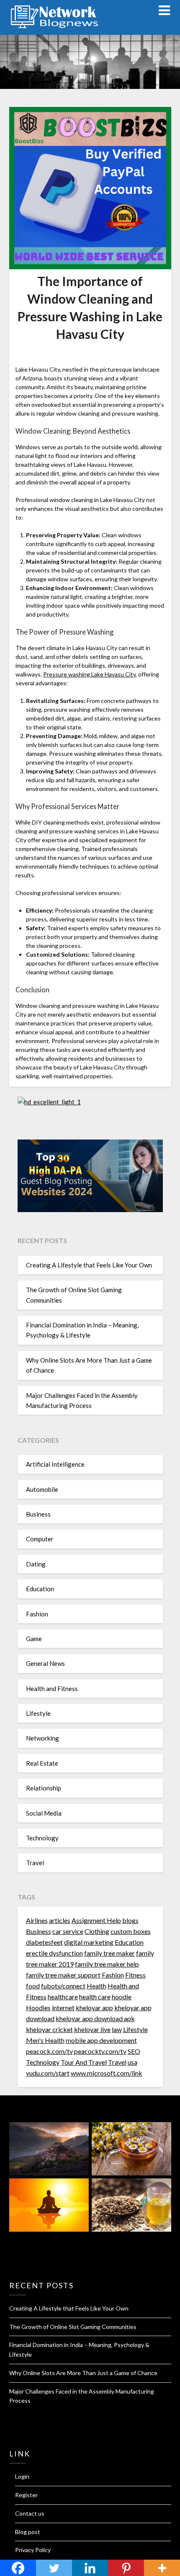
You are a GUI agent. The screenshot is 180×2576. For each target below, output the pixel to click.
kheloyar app (94, 2007)
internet (63, 2007)
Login (22, 2476)
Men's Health (45, 2040)
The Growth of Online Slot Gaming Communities (73, 2327)
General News (45, 1663)
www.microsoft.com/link (107, 2073)
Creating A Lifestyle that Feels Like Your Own (89, 1265)
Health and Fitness (52, 1689)
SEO (134, 2051)
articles (60, 1920)
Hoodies (38, 2007)
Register (26, 2495)
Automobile (42, 1489)
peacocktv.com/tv (100, 2051)
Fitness (135, 1975)
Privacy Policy (33, 2550)
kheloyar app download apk (95, 2018)
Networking (42, 1738)
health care (95, 1997)
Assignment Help (96, 1920)
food (33, 1986)
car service (68, 1931)
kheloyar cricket (49, 2029)
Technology (42, 1838)
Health (96, 1986)
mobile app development (101, 2040)
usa (132, 2062)
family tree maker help (107, 1964)
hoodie (122, 1997)
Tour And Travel (84, 2062)
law (117, 2029)
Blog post (28, 2532)
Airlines (37, 1920)
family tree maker (109, 1953)
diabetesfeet (44, 1942)
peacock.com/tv (49, 2051)
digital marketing (89, 1942)
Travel (35, 1863)
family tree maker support (63, 1975)
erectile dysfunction (54, 1953)
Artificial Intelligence (55, 1464)
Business (38, 1514)
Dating (36, 1564)
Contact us (30, 2513)
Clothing (97, 1931)
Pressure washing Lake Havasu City (89, 674)
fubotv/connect (63, 1986)
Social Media (44, 1813)
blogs (130, 1920)
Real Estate (42, 1763)
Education (40, 1589)
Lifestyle (38, 1713)
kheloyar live (92, 2029)
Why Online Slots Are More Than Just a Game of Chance (83, 2373)
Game (34, 1639)
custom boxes (131, 1931)
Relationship (44, 1788)
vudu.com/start (48, 2073)
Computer (40, 1539)
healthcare (63, 1997)
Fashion (37, 1614)
